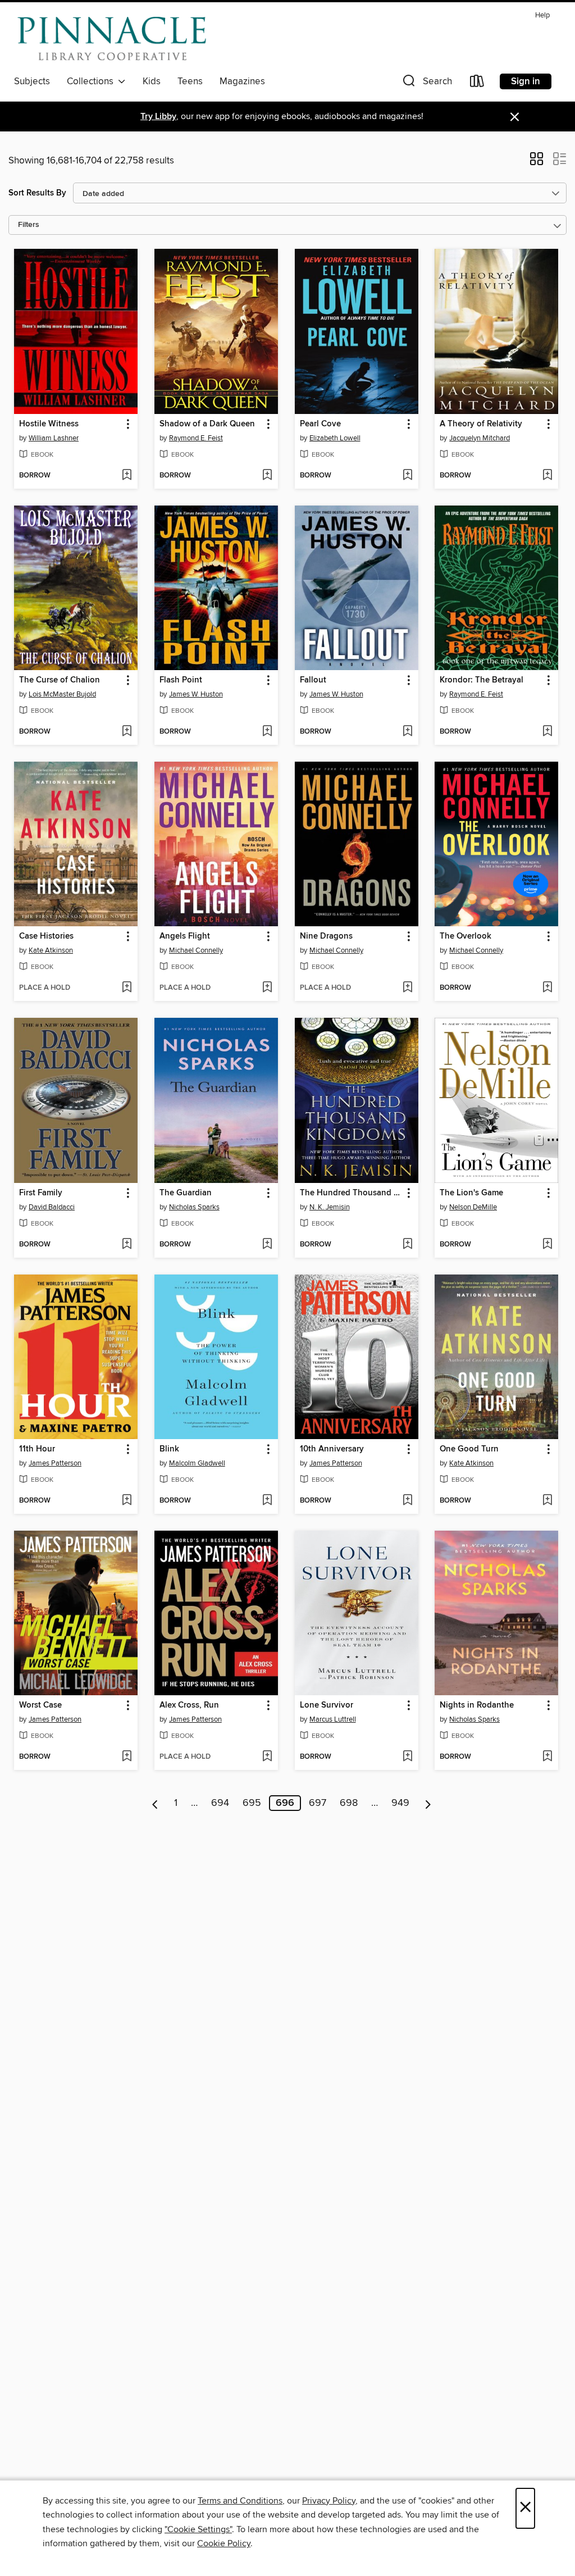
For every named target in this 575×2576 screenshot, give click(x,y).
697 (318, 1803)
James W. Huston (196, 694)
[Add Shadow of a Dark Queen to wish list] (267, 476)
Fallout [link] (313, 680)
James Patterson (55, 1463)
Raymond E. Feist (196, 438)
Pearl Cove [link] (320, 424)
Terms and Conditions (240, 2501)
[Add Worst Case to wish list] (127, 1757)
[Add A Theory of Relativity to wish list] (547, 476)
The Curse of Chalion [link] (60, 680)
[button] (426, 83)
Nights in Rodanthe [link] (477, 1705)
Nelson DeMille (473, 1207)
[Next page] (428, 1803)
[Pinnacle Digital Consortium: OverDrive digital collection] (112, 39)
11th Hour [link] (37, 1449)
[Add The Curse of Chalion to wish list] (127, 732)
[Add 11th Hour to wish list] (127, 1501)
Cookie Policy (224, 2543)
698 (349, 1803)
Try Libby (158, 117)
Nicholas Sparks (194, 1207)
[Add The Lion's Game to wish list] (547, 1245)
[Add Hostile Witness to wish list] (127, 476)
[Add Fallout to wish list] (407, 732)
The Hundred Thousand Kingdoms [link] (351, 1193)
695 (252, 1803)
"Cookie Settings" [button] (198, 2529)
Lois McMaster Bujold (62, 694)
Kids (152, 81)
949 (400, 1803)
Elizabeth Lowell (335, 438)
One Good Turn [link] (469, 1449)
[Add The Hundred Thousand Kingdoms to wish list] (407, 1245)
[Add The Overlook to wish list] (547, 988)
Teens (190, 81)
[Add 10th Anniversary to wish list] (407, 1501)
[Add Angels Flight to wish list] (267, 988)
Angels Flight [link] (185, 936)
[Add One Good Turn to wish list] (547, 1501)
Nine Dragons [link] (326, 936)
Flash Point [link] (181, 680)
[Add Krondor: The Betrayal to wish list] (547, 732)
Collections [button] (92, 81)
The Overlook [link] (466, 936)
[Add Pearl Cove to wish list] (407, 476)
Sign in (526, 81)
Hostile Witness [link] (49, 424)
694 (220, 1803)
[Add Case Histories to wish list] (127, 988)
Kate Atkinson (51, 950)
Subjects (32, 81)
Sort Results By (37, 193)
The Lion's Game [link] (471, 1193)
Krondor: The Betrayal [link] (482, 680)
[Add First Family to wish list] (127, 1245)
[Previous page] (155, 1803)
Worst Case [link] (40, 1705)
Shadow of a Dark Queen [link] (207, 424)
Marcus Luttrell (333, 1719)
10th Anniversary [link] (332, 1449)
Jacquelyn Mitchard (480, 438)
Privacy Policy (329, 2501)
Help (542, 15)
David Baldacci (52, 1207)
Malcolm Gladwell (197, 1463)
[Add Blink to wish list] (267, 1501)
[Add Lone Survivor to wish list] (407, 1757)
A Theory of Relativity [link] (481, 424)
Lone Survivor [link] (327, 1705)
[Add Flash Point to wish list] (267, 732)
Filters (29, 225)
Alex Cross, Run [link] (189, 1705)
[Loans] (477, 83)
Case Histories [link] (46, 936)
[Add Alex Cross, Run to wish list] (267, 1757)
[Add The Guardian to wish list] (267, 1245)
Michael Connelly (196, 950)
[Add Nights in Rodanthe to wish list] (547, 1757)
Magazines (242, 81)
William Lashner (54, 438)
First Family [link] (41, 1193)
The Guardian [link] (186, 1193)
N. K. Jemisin (330, 1207)
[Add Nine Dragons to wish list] (407, 988)
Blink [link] (169, 1449)
